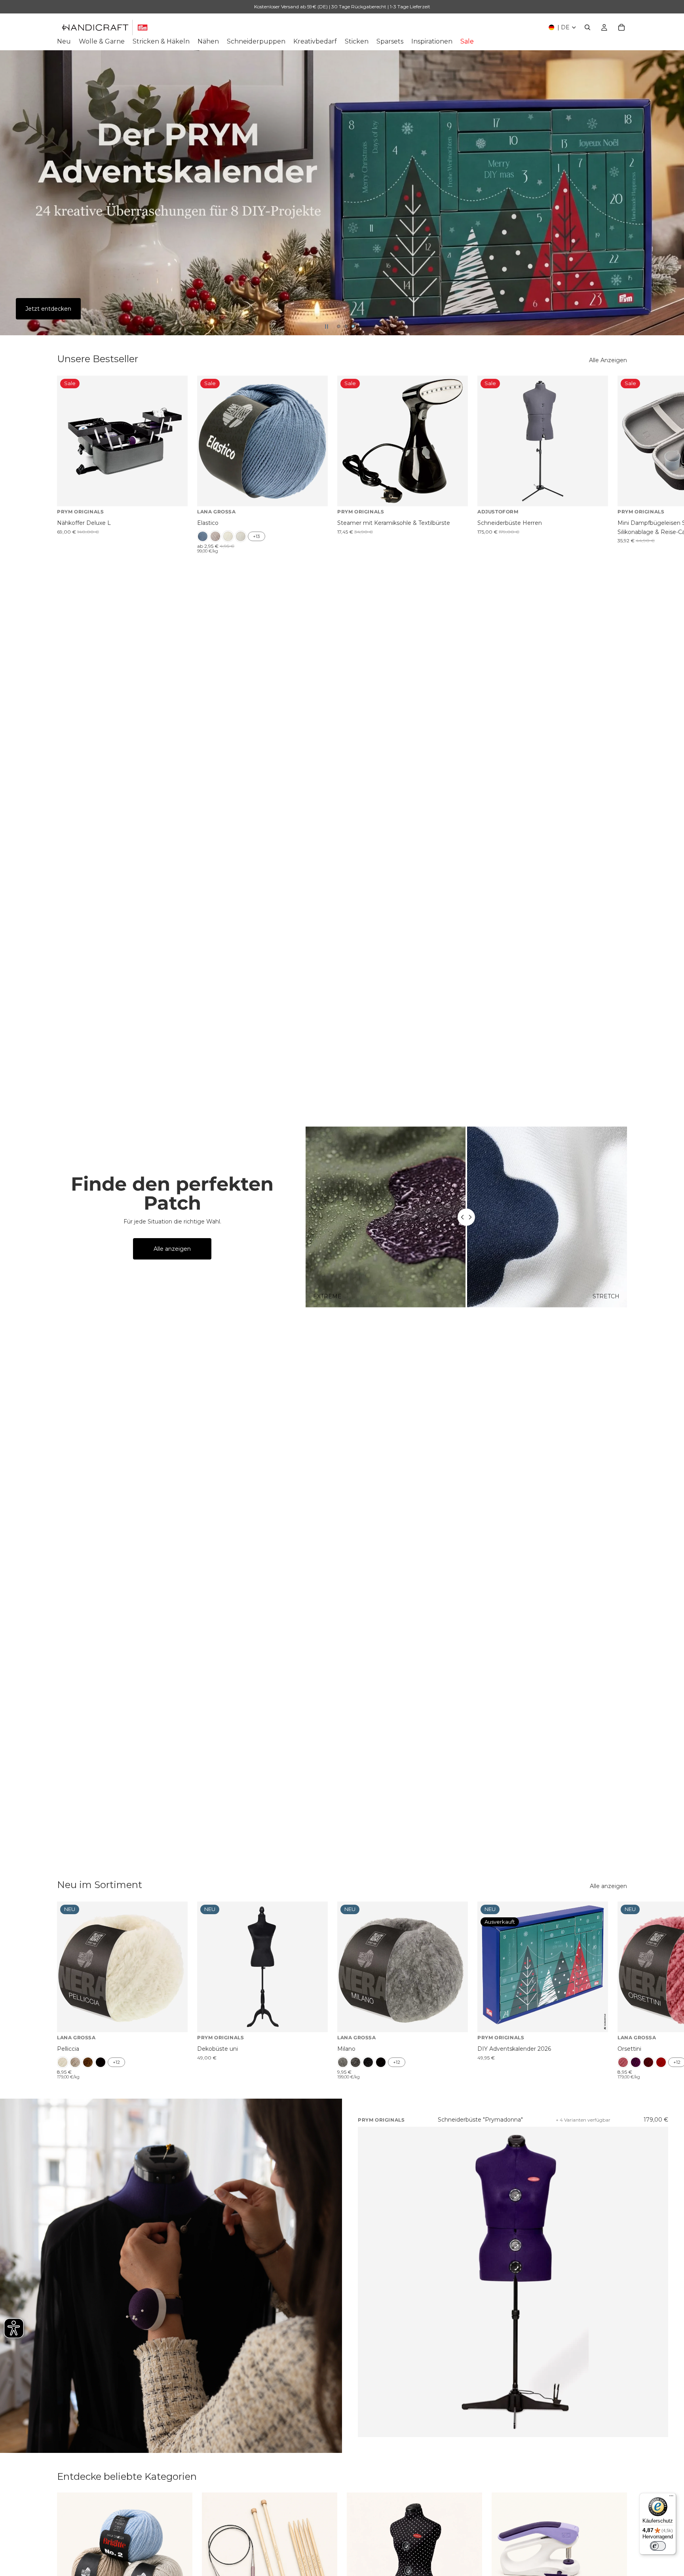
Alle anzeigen (172, 1249)
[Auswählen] (315, 494)
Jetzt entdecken (48, 309)
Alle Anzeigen (608, 360)
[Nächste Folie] (671, 193)
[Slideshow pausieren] (327, 327)
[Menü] (671, 2498)
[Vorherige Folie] (13, 193)
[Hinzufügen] (175, 494)
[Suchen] (587, 27)
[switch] (658, 2546)
